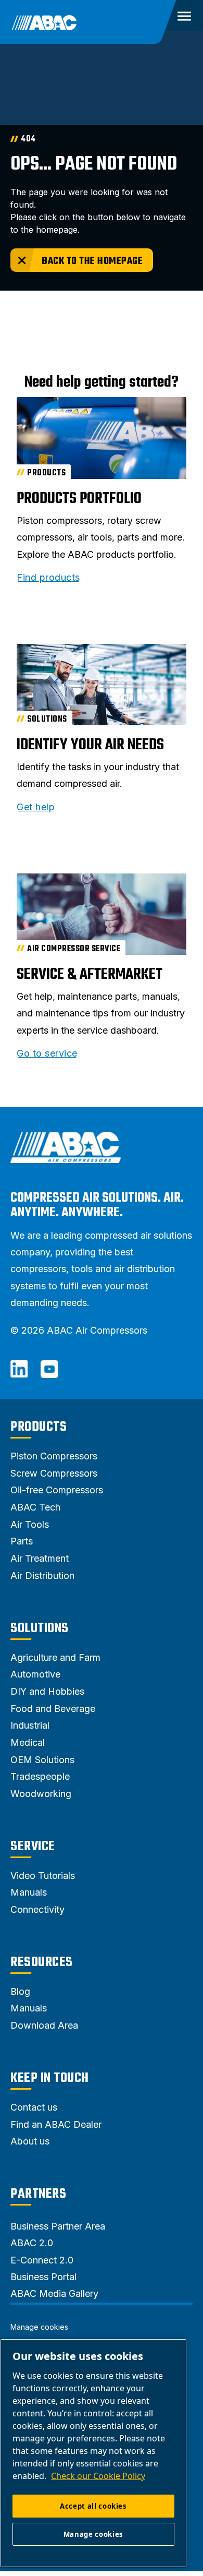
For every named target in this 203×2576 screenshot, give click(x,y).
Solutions (40, 1628)
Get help (36, 807)
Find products (48, 578)
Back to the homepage (92, 261)
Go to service (47, 1053)
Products (39, 1427)
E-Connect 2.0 (42, 2260)
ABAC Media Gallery (54, 2293)
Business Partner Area (58, 2226)
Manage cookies (39, 2327)
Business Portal (43, 2277)
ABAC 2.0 (32, 2243)
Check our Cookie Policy (98, 2476)
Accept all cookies (93, 2506)
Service (33, 1847)
